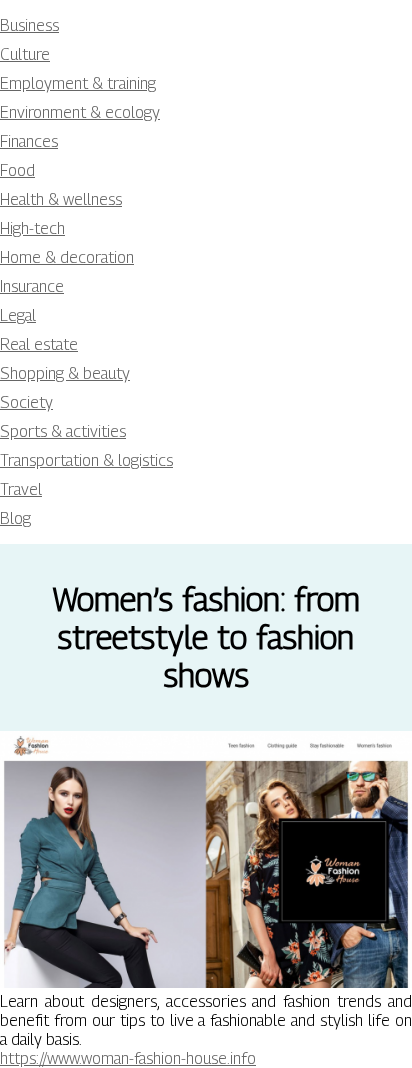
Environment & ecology (80, 112)
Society (26, 402)
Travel (21, 489)
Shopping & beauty (65, 373)
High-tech (32, 228)
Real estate (39, 344)
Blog (15, 518)
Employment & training (78, 83)
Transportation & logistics (86, 460)
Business (29, 25)
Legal (18, 315)
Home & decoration (67, 257)
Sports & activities (63, 431)
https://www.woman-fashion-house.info (128, 1058)
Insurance (32, 286)
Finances (29, 141)
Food (17, 170)
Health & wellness (61, 199)
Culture (25, 54)
